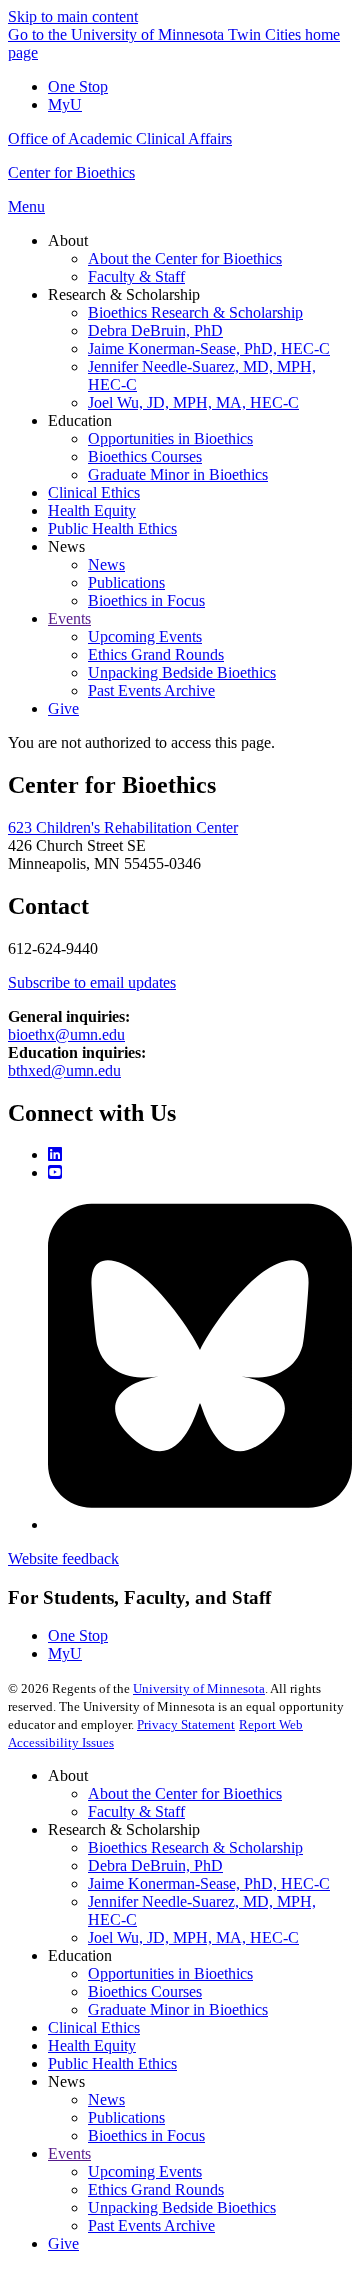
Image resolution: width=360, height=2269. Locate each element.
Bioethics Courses (145, 1991)
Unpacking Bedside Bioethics (182, 2207)
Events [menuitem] (69, 618)
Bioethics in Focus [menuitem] (146, 600)
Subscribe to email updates (92, 982)
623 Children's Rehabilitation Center (123, 827)
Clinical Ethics (94, 2027)
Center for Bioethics (71, 172)
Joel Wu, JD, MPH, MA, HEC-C (193, 1937)
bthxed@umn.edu (64, 1070)
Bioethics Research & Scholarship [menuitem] (195, 312)
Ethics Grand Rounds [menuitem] (156, 654)
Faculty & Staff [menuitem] (136, 276)
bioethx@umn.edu (66, 1034)
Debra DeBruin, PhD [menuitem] (155, 330)
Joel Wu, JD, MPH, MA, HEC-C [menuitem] (193, 402)
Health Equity (92, 2045)
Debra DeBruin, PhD (155, 1865)
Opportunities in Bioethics (170, 1973)
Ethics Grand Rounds (156, 2189)
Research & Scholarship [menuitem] (124, 294)
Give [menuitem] (63, 708)
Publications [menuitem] (126, 582)
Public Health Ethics (112, 2063)
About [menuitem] (68, 240)
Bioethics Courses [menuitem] (145, 456)
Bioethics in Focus (146, 2135)
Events (69, 2153)
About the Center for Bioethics (185, 1793)
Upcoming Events (145, 2171)
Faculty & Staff (136, 1811)
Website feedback (63, 1558)
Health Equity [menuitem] (92, 510)
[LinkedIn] (55, 1154)
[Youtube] (55, 1172)
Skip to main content (73, 16)
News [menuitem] (66, 546)
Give (63, 2243)
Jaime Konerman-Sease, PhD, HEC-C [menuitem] (209, 348)
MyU (65, 104)
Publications (126, 2117)
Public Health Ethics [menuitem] (112, 528)
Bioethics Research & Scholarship (195, 1847)
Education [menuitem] (80, 420)
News (106, 2099)
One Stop (78, 86)
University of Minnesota (199, 1688)
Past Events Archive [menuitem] (151, 690)
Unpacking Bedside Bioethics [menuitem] (182, 672)
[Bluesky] (200, 1524)
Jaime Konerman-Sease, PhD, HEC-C (209, 1883)
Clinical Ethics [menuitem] (94, 492)
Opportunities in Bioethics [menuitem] (170, 438)
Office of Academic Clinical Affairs (120, 138)
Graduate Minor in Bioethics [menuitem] (178, 474)
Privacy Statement (186, 1724)
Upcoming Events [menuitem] (145, 636)
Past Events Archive (151, 2225)
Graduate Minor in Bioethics (178, 2009)
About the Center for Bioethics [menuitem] (185, 258)
